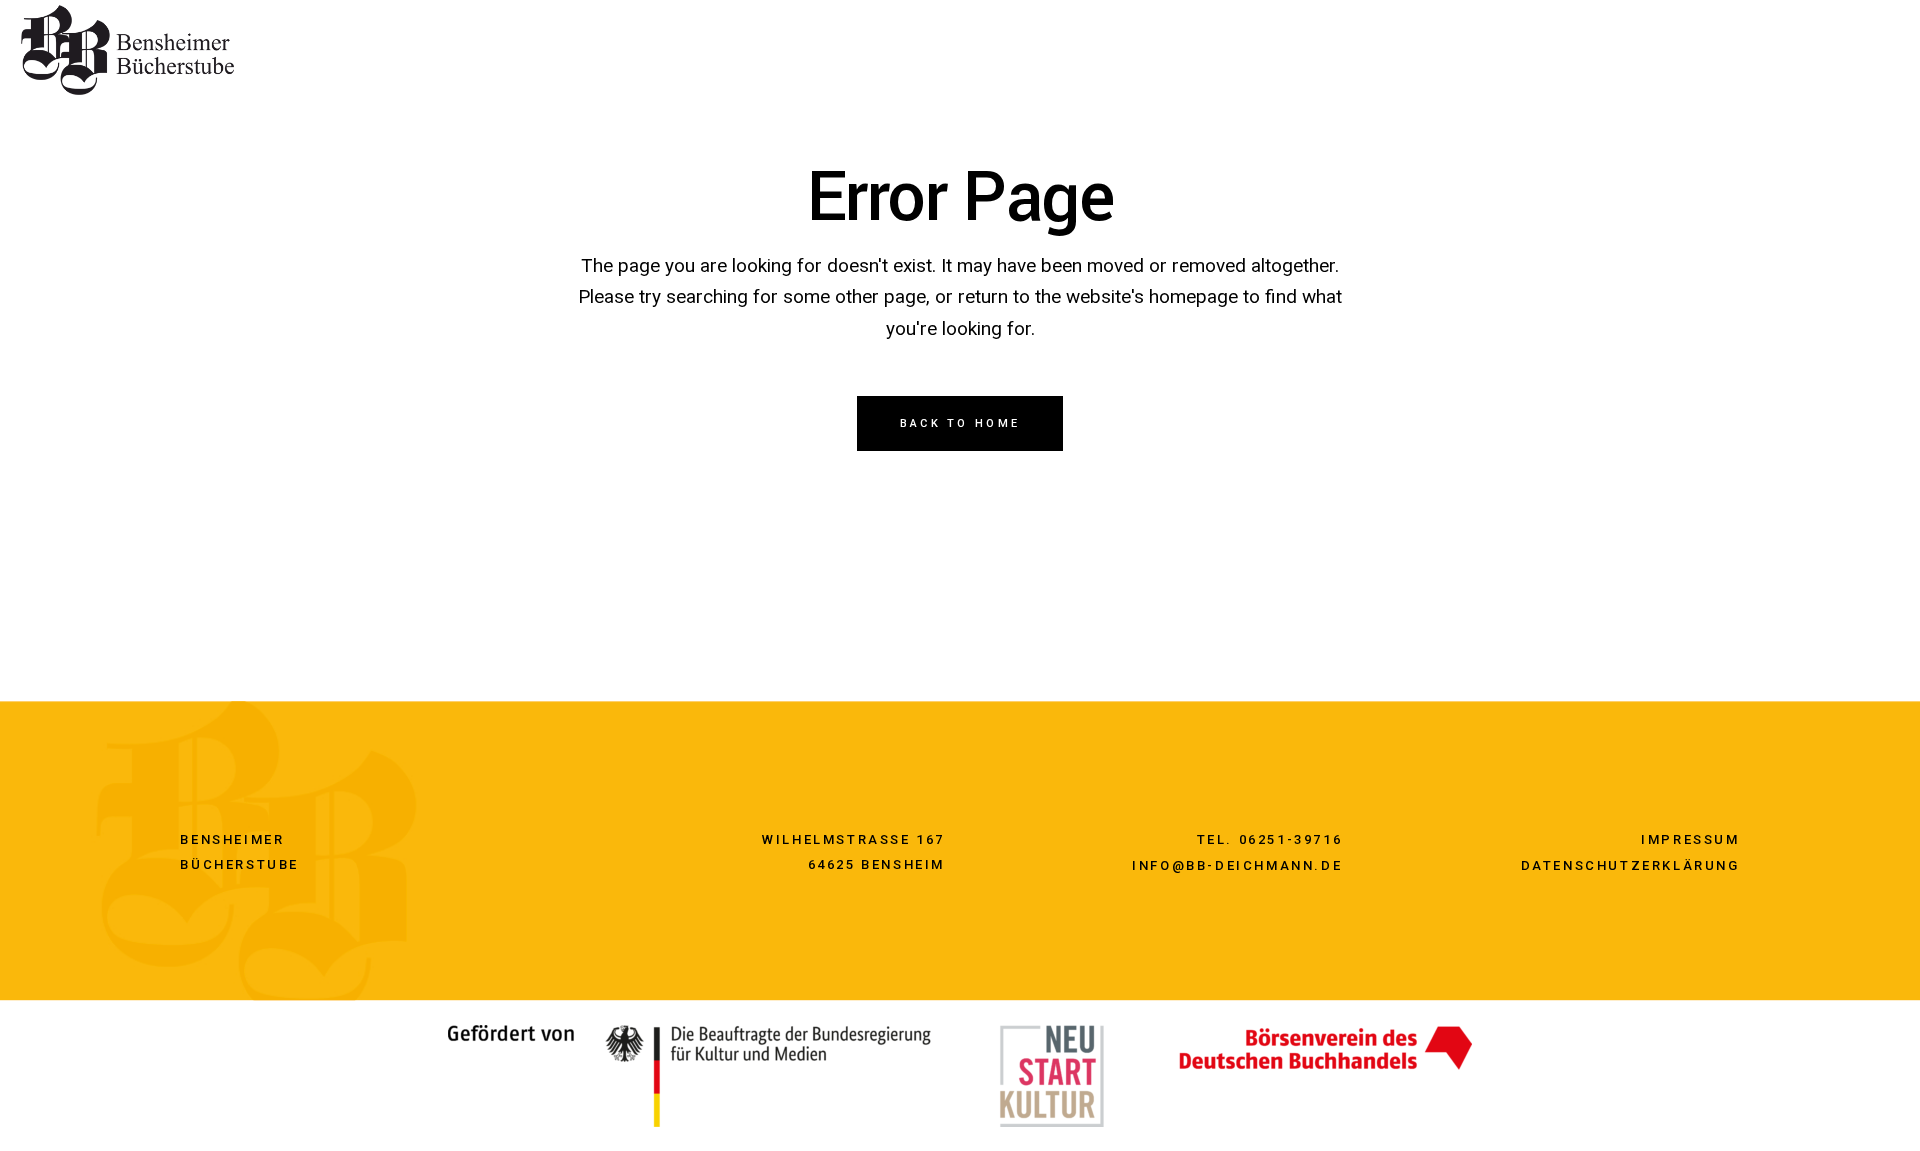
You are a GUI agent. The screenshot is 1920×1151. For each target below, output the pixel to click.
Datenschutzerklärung (1630, 865)
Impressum (1690, 839)
